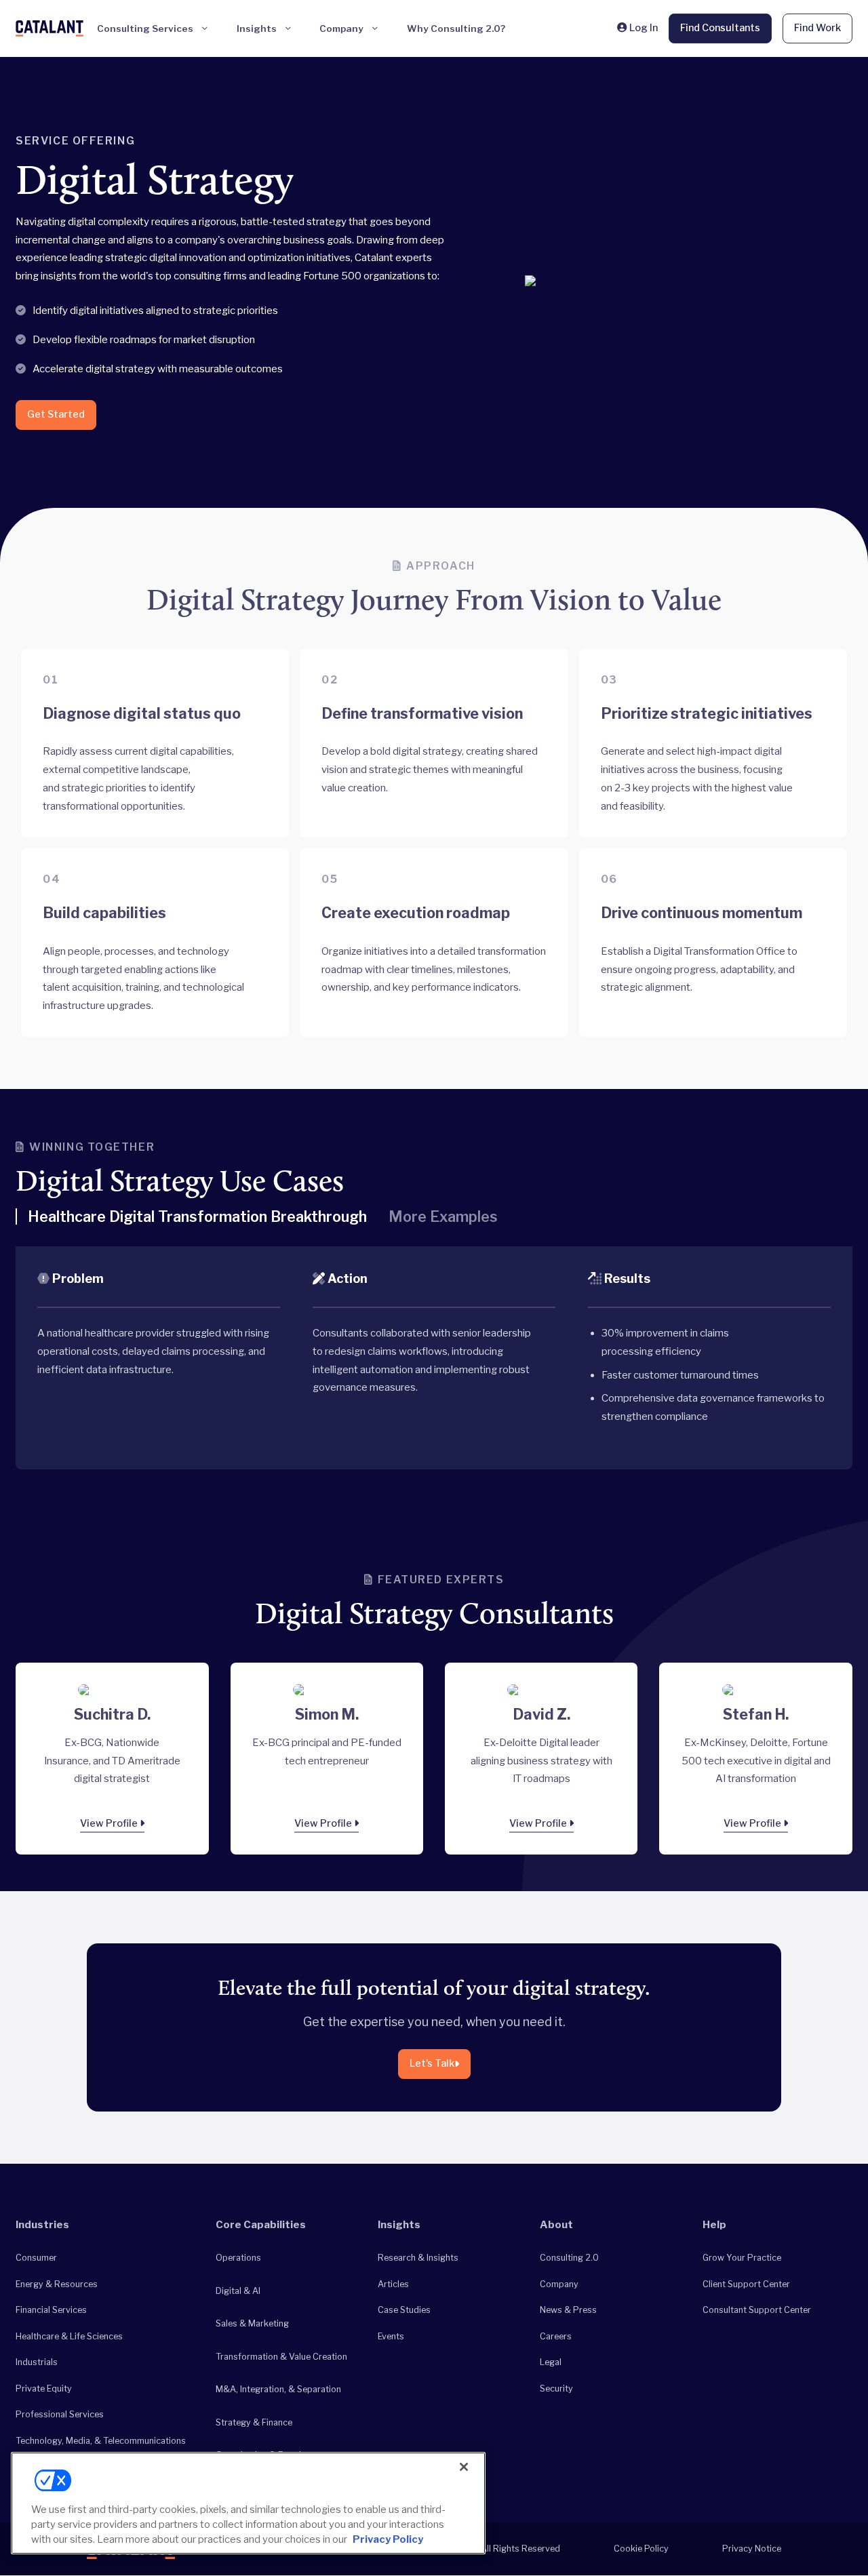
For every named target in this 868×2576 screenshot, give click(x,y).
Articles (393, 2284)
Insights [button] (257, 28)
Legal (551, 2362)
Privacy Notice (752, 2549)
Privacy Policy (388, 2539)
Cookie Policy (641, 2549)
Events (391, 2336)
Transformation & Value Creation (281, 2357)
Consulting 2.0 (569, 2258)
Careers (556, 2336)
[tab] (191, 1222)
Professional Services (60, 2414)
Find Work (817, 28)
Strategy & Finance (254, 2422)
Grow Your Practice (742, 2258)
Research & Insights (418, 2258)
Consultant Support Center (757, 2310)
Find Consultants (720, 28)
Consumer (36, 2258)
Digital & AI (238, 2291)
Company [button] (341, 28)
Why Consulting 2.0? (456, 28)
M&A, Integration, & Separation (278, 2389)
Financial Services (51, 2310)
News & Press (568, 2310)
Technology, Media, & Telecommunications (101, 2441)
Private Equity (44, 2389)
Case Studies (404, 2310)
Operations (238, 2258)
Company (559, 2284)
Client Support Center (746, 2284)
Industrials (37, 2362)
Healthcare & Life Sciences (69, 2336)
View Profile (110, 1823)
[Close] (464, 2467)
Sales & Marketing (252, 2323)
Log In (642, 28)
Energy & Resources (57, 2284)
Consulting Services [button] (145, 28)
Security (556, 2389)
